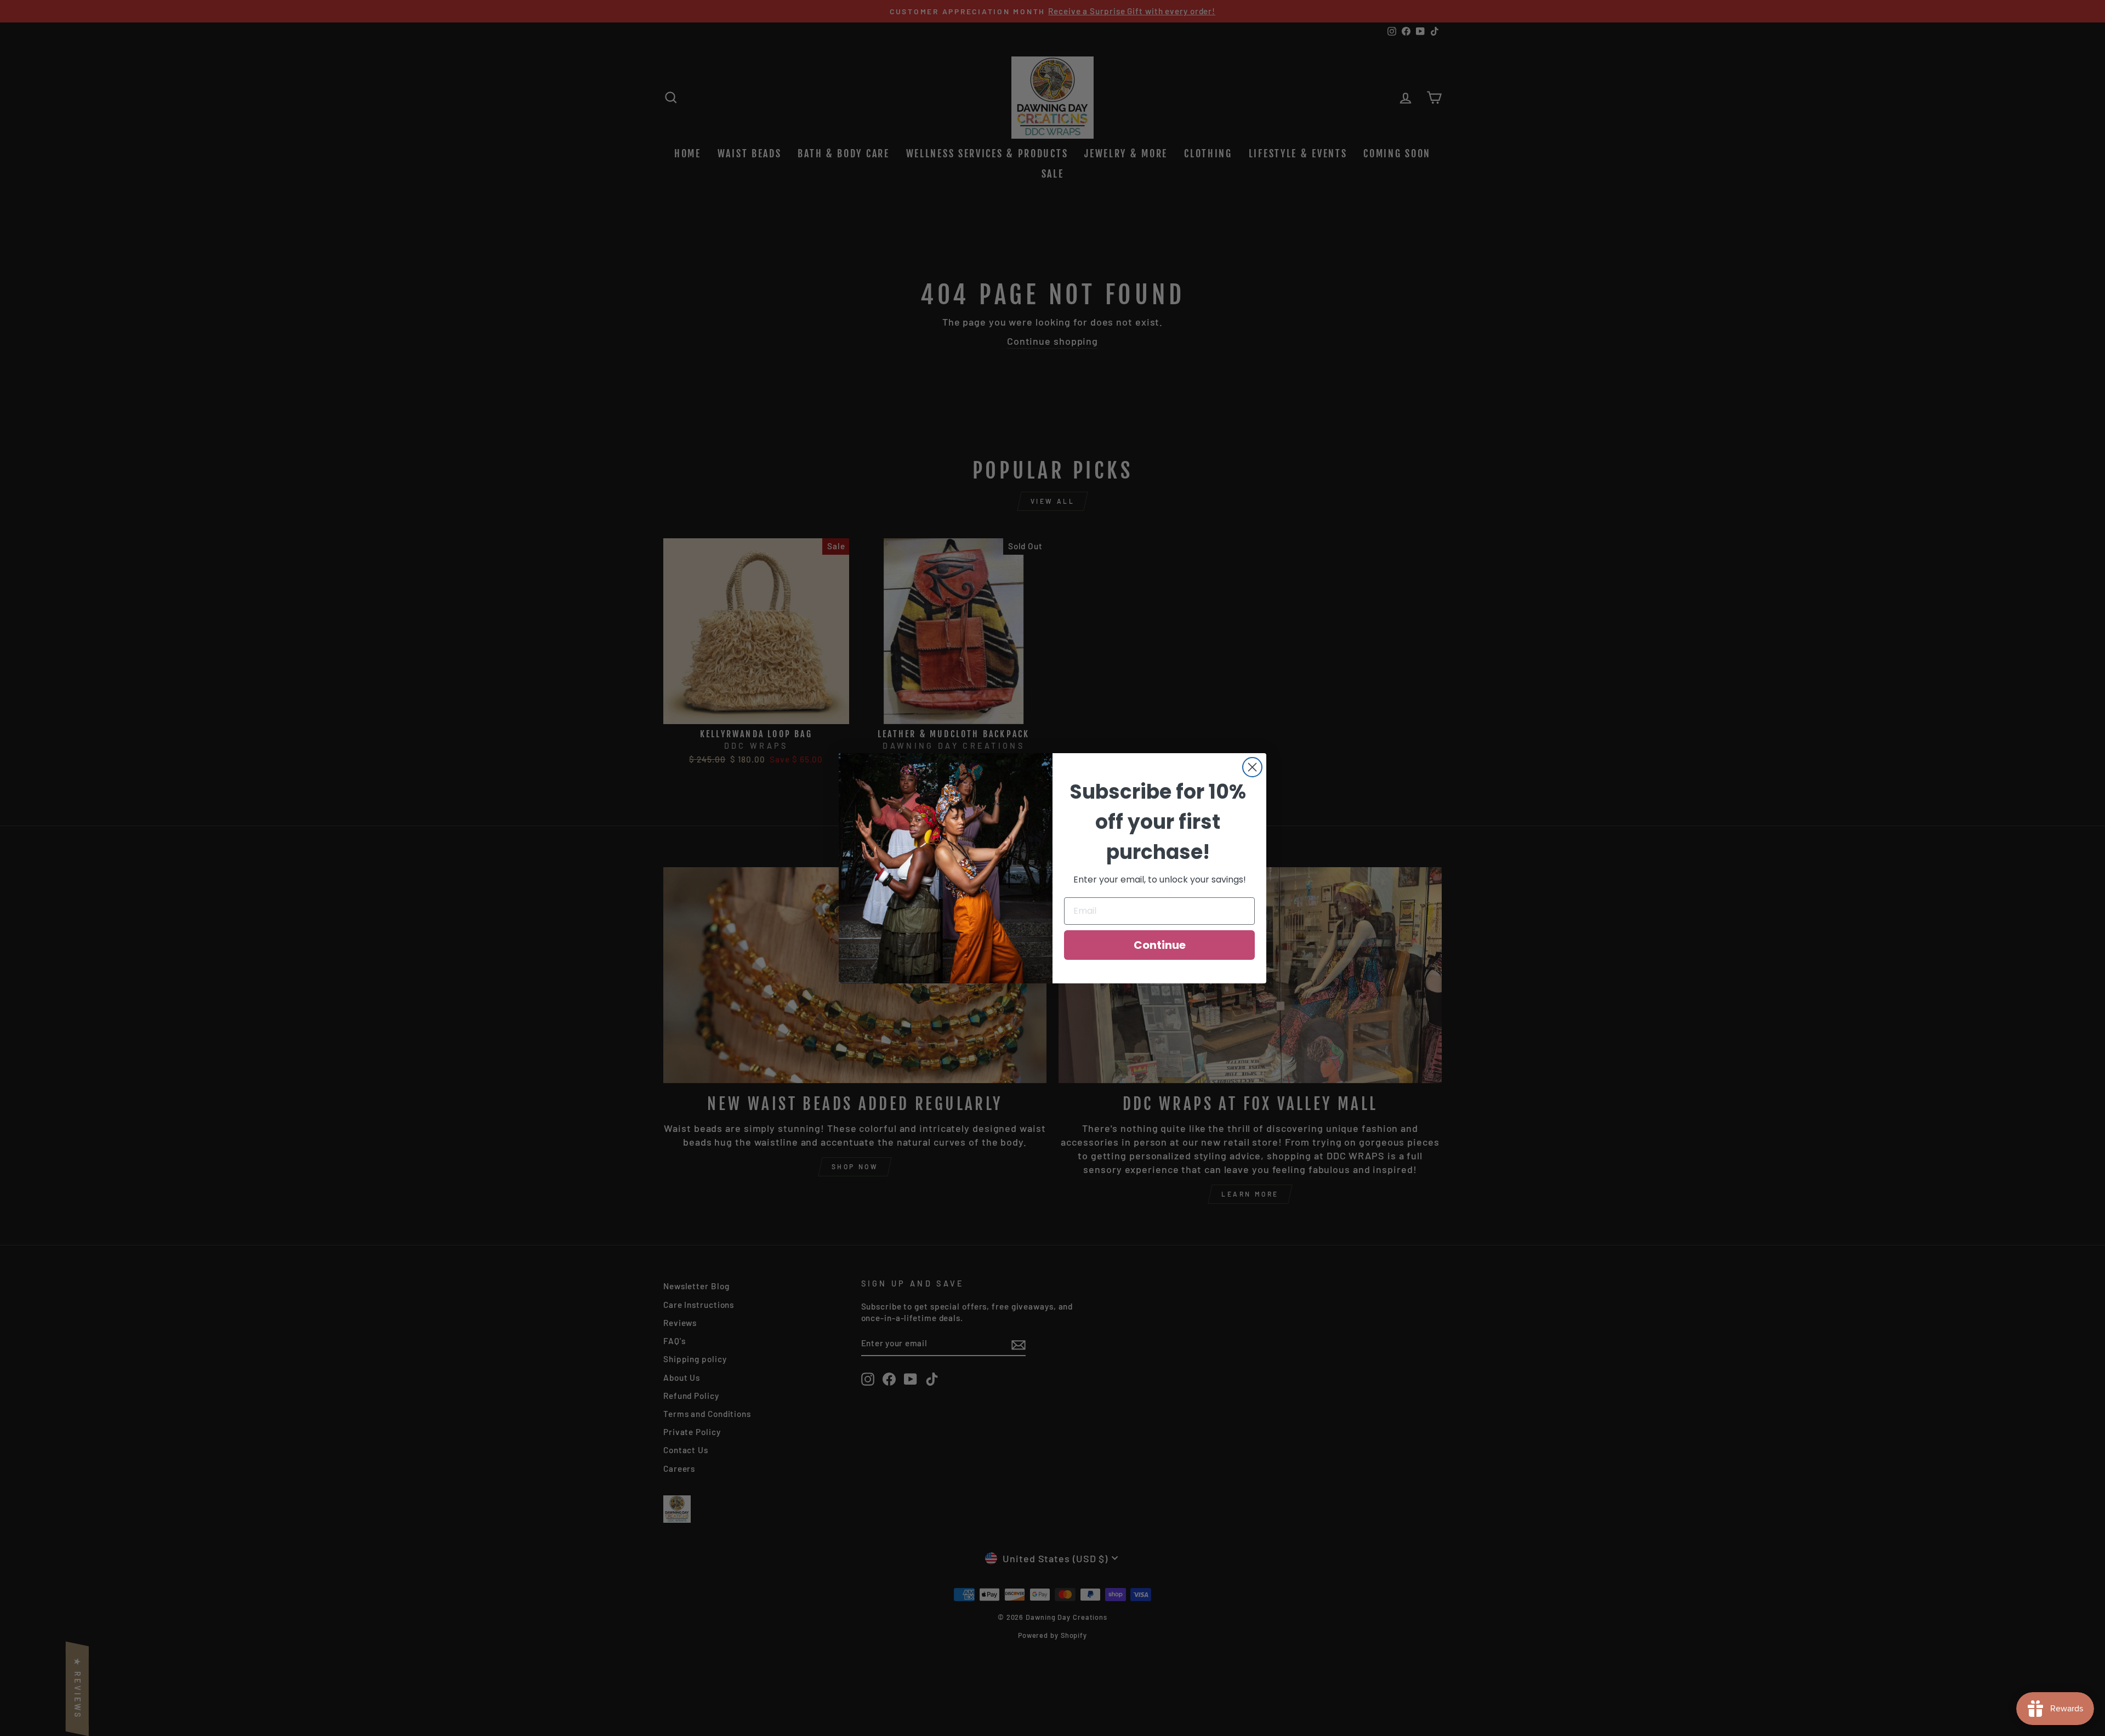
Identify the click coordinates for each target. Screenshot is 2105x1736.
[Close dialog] (1252, 767)
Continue (1160, 945)
